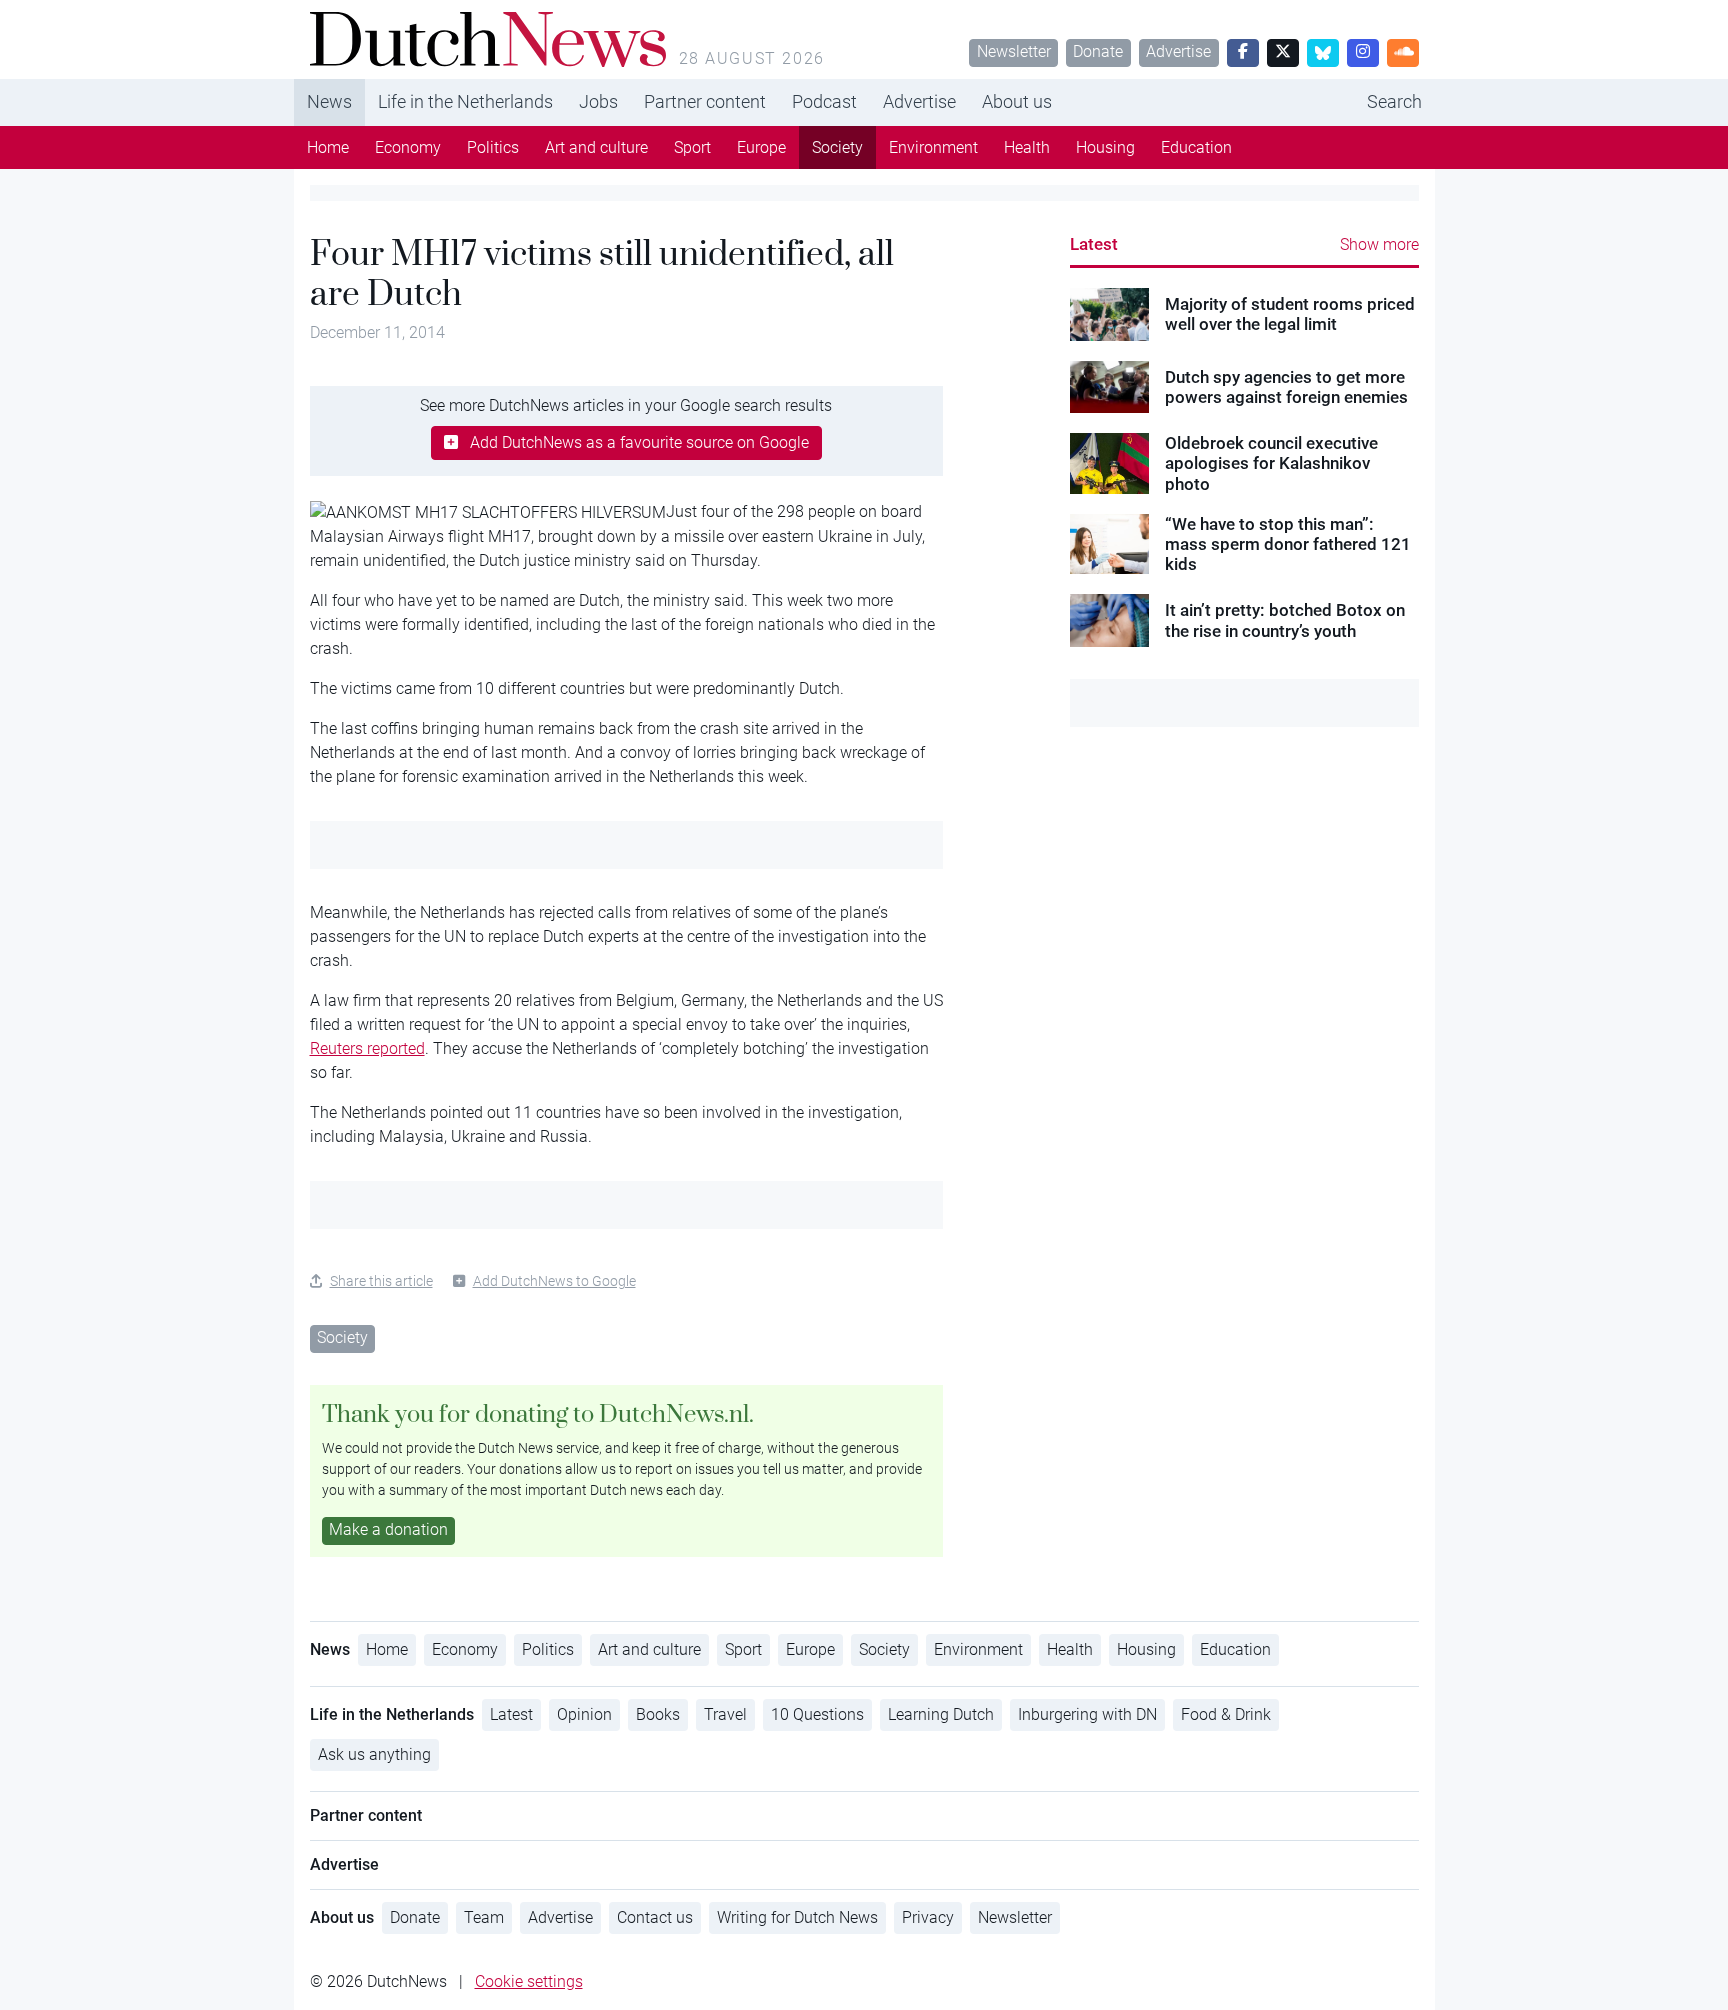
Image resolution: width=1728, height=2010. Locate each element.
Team (484, 1917)
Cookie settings (529, 1981)
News (329, 101)
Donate (1098, 51)
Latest (1094, 244)
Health (1027, 147)
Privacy (928, 1917)
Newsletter (1014, 51)
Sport (692, 147)
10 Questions (817, 1714)
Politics (493, 147)
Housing (1105, 147)
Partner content (705, 101)
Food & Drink (1226, 1714)
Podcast (824, 101)
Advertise (1178, 51)
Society (837, 147)
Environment (933, 147)
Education (1196, 147)
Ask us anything (374, 1754)
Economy (408, 147)
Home (328, 147)
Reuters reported (367, 1048)
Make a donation (388, 1529)
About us (1017, 101)
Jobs (598, 101)
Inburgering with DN (1087, 1714)
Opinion (584, 1714)
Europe (761, 147)
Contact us (655, 1917)
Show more (1379, 244)
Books (658, 1714)
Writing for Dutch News (797, 1917)
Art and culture (596, 147)
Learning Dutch (941, 1714)
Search (1394, 101)
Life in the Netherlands (465, 101)
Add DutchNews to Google (554, 1281)
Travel (725, 1714)
